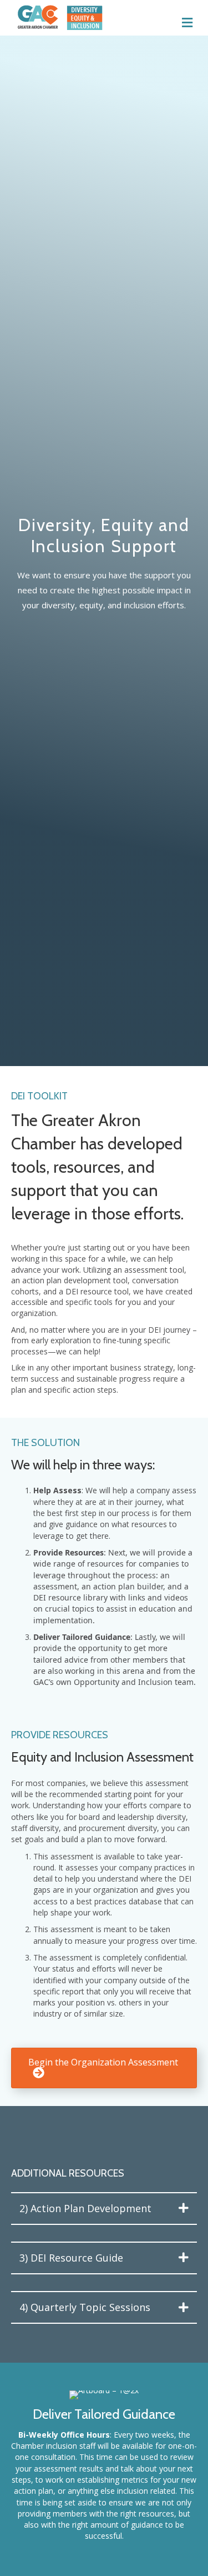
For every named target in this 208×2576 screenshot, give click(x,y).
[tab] (104, 2209)
